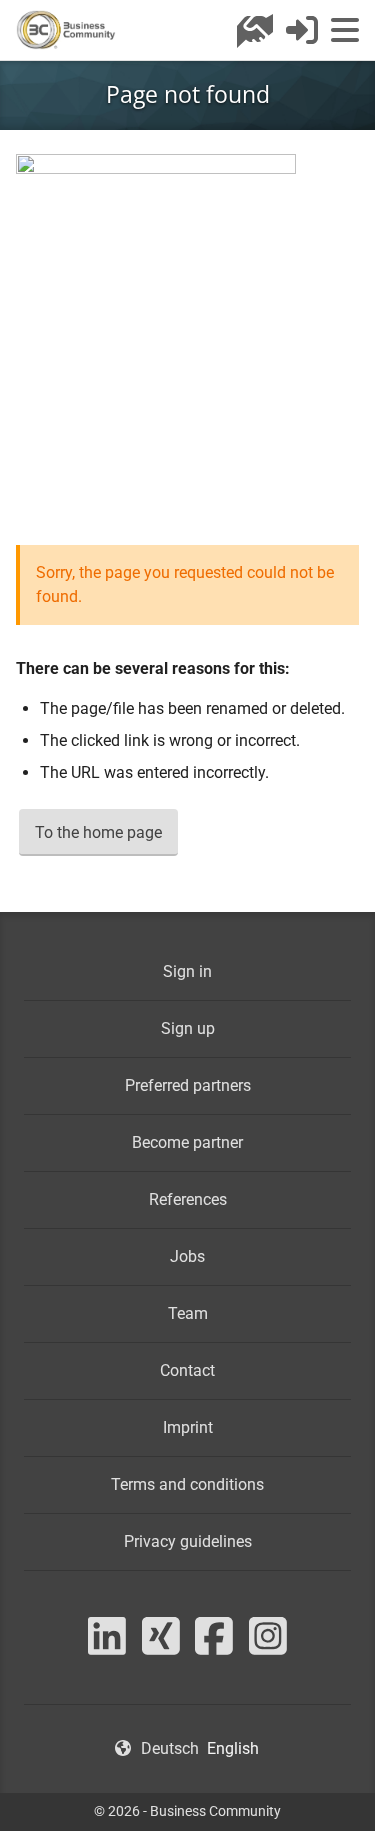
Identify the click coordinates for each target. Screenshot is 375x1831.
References (188, 1199)
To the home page (98, 832)
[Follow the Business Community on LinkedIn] (107, 1647)
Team (188, 1313)
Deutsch (170, 1748)
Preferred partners (188, 1085)
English (233, 1748)
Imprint (188, 1427)
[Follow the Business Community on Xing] (161, 1647)
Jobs (187, 1256)
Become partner (187, 1142)
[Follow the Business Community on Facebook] (215, 1647)
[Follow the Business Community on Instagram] (268, 1647)
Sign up (188, 1028)
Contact (187, 1370)
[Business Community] (66, 30)
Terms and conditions (187, 1484)
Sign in (187, 971)
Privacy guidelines (188, 1541)
